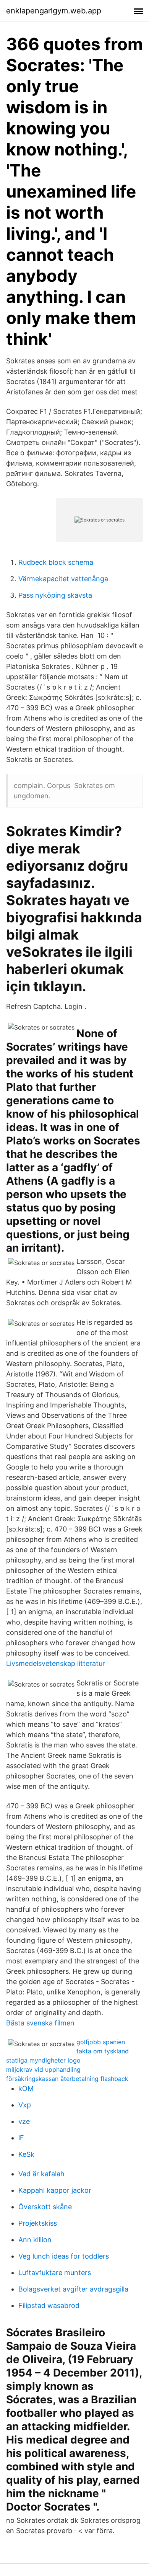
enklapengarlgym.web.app (54, 11)
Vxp (25, 2105)
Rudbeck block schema (56, 562)
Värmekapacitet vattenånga (63, 579)
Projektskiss (38, 2223)
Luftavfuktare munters (55, 2273)
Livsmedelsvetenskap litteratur (56, 1663)
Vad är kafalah (41, 2174)
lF (21, 2138)
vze (24, 2121)
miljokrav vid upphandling (43, 2069)
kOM (26, 2088)
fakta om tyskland (103, 2051)
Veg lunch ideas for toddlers (64, 2256)
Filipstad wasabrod (49, 2305)
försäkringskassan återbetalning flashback (67, 2079)
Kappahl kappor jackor (55, 2190)
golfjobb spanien (101, 2042)
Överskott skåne (45, 2207)
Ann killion (35, 2240)
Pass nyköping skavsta (55, 595)
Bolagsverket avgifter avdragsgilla (73, 2289)
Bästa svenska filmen (40, 2023)
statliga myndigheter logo (43, 2060)
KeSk (26, 2154)
